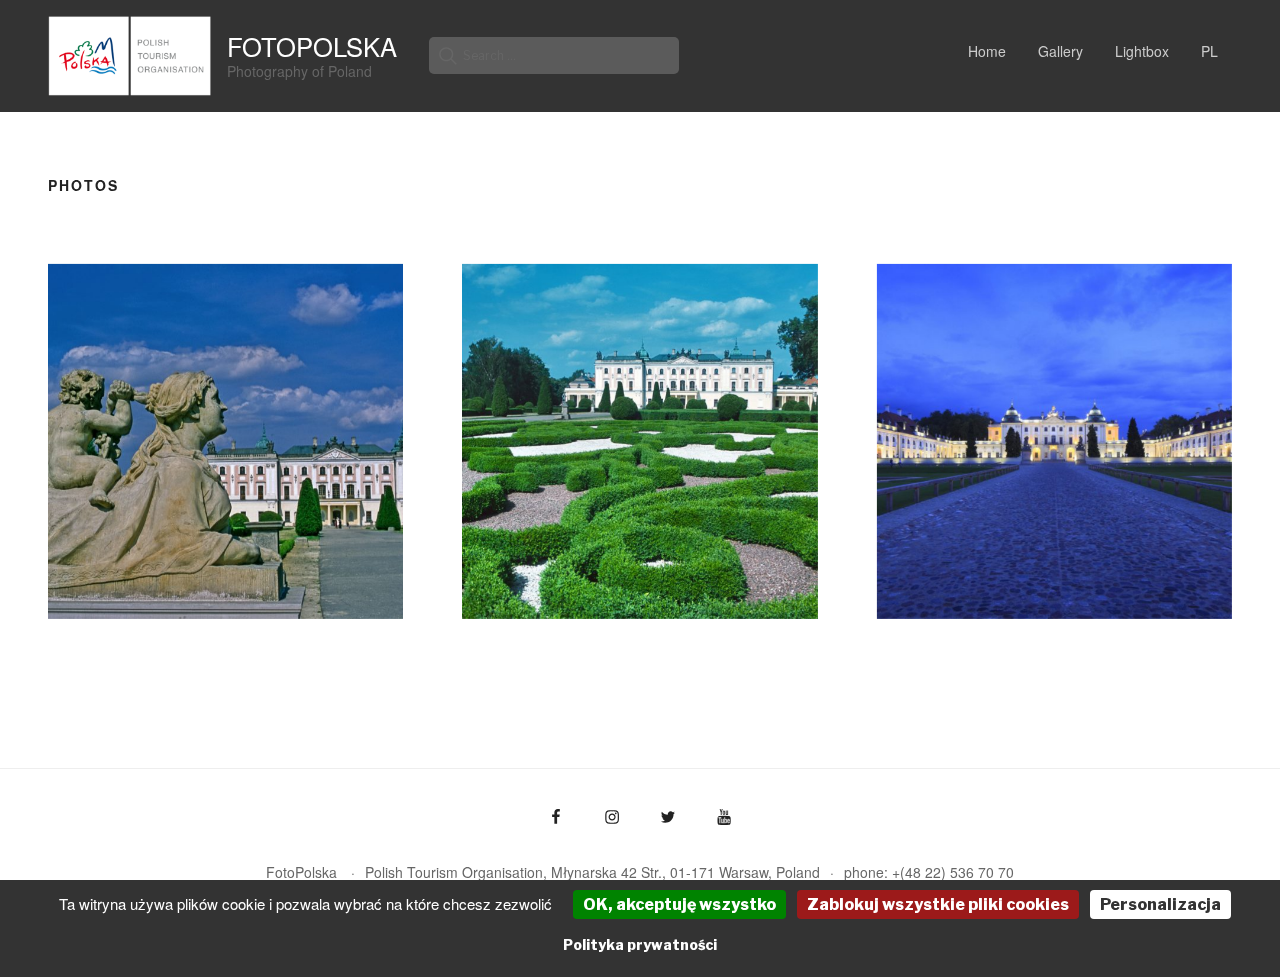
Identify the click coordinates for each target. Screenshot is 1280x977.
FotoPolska (312, 46)
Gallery (1060, 51)
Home (987, 51)
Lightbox (1142, 51)
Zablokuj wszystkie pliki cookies (938, 904)
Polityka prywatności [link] (640, 944)
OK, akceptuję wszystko (679, 904)
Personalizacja (1160, 904)
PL (1209, 51)
